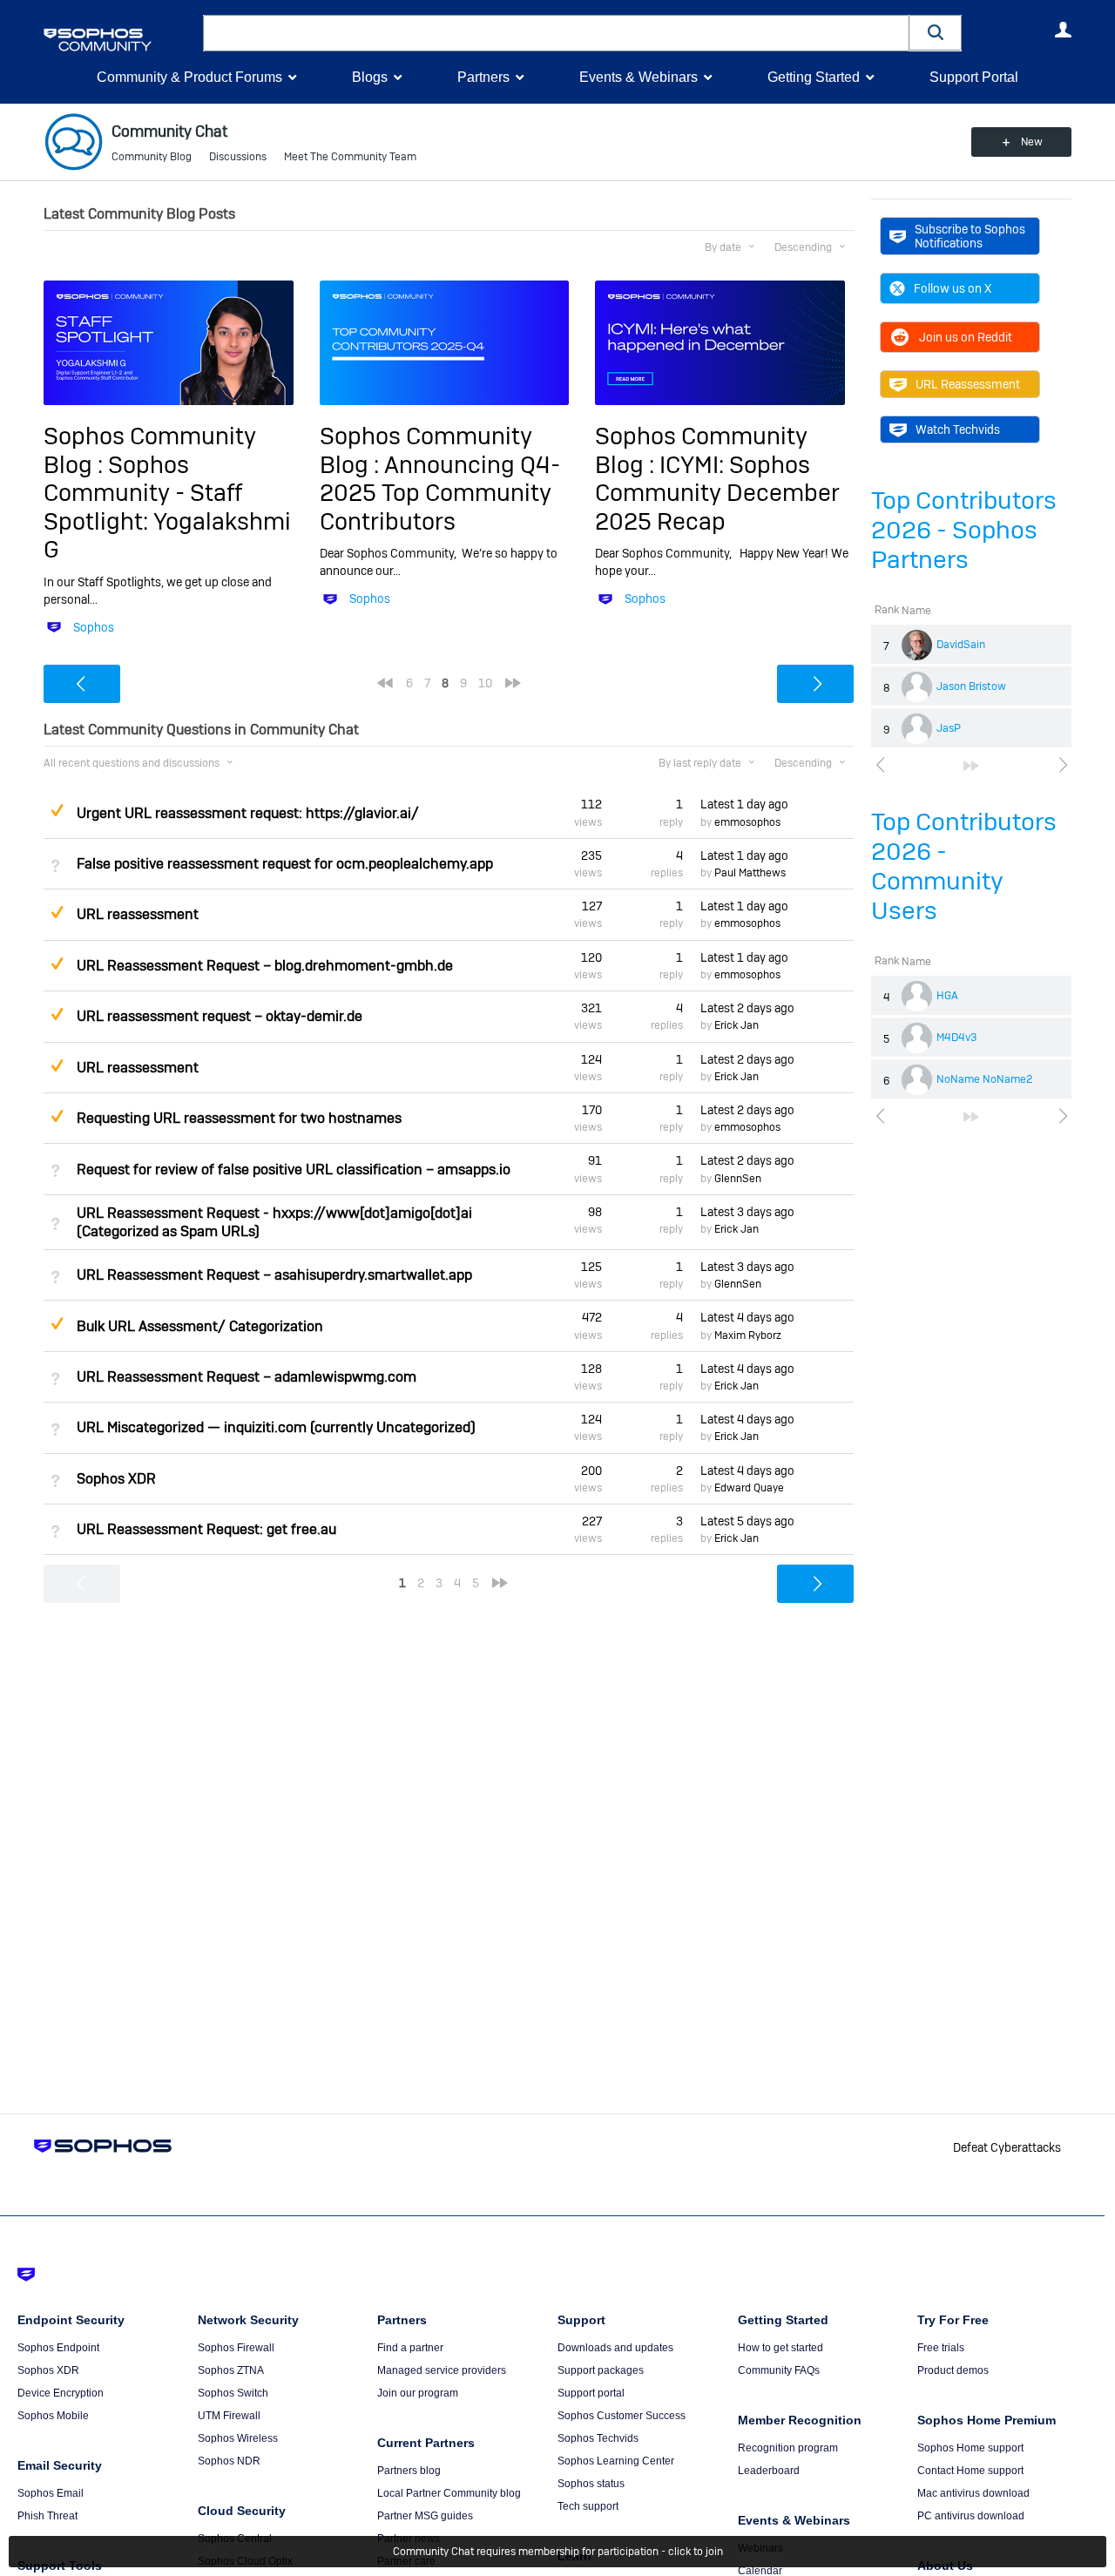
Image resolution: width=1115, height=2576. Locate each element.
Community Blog (152, 157)
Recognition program (788, 2448)
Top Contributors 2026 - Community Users (964, 866)
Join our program (418, 2393)
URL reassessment (138, 914)
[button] (936, 33)
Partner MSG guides (425, 2516)
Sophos (94, 627)
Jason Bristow (971, 686)
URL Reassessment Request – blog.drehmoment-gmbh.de (265, 966)
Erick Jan (737, 1025)
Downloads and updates (615, 2348)
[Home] (120, 40)
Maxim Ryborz (748, 1335)
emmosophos (747, 822)
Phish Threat (47, 2516)
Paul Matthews (750, 873)
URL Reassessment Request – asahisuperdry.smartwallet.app (274, 1275)
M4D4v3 (956, 1038)
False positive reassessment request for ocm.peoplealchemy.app (285, 864)
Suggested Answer (57, 810)
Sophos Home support (970, 2448)
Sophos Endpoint (58, 2348)
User (1063, 30)
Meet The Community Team (350, 157)
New (1032, 142)
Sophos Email (51, 2493)
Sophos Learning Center (616, 2461)
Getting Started (814, 77)
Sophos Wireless (238, 2438)
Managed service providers (442, 2370)
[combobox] (556, 33)
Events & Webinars (639, 77)
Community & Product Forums (189, 77)
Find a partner (410, 2348)
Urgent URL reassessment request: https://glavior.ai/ (248, 813)
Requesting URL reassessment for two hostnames (239, 1118)
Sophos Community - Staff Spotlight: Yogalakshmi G (167, 507)
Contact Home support (970, 2471)
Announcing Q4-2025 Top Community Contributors (440, 493)
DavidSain (961, 645)
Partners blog (409, 2471)
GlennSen (738, 1179)
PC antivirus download (971, 2516)
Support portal (591, 2393)
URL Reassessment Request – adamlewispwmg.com (247, 1377)
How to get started (780, 2348)
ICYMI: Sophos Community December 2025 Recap (717, 493)
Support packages (601, 2370)
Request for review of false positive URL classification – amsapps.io (294, 1170)
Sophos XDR (116, 1479)
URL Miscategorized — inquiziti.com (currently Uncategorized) (276, 1427)
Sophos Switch (233, 2393)
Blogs (370, 77)
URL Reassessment (968, 384)
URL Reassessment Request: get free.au (206, 1529)
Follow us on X (953, 288)
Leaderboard (769, 2471)
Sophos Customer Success (622, 2416)
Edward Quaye (749, 1488)
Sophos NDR (229, 2461)
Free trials (941, 2348)
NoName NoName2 (984, 1079)
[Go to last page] (971, 766)
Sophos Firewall (236, 2348)
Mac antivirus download (973, 2493)
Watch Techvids (958, 429)
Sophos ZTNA (231, 2370)
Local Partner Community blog (449, 2493)
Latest (744, 804)
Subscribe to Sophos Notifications (970, 236)
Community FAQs (779, 2370)
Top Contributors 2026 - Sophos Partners (964, 530)
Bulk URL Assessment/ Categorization (200, 1326)
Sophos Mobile (53, 2416)
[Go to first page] (385, 683)
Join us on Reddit (966, 337)
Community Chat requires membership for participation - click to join (558, 2552)
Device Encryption (61, 2393)
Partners (483, 77)
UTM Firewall (229, 2416)
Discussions (238, 157)
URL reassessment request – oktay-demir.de (220, 1016)
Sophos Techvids (598, 2438)
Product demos (953, 2370)
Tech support (588, 2506)
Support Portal (974, 77)
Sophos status (591, 2484)
